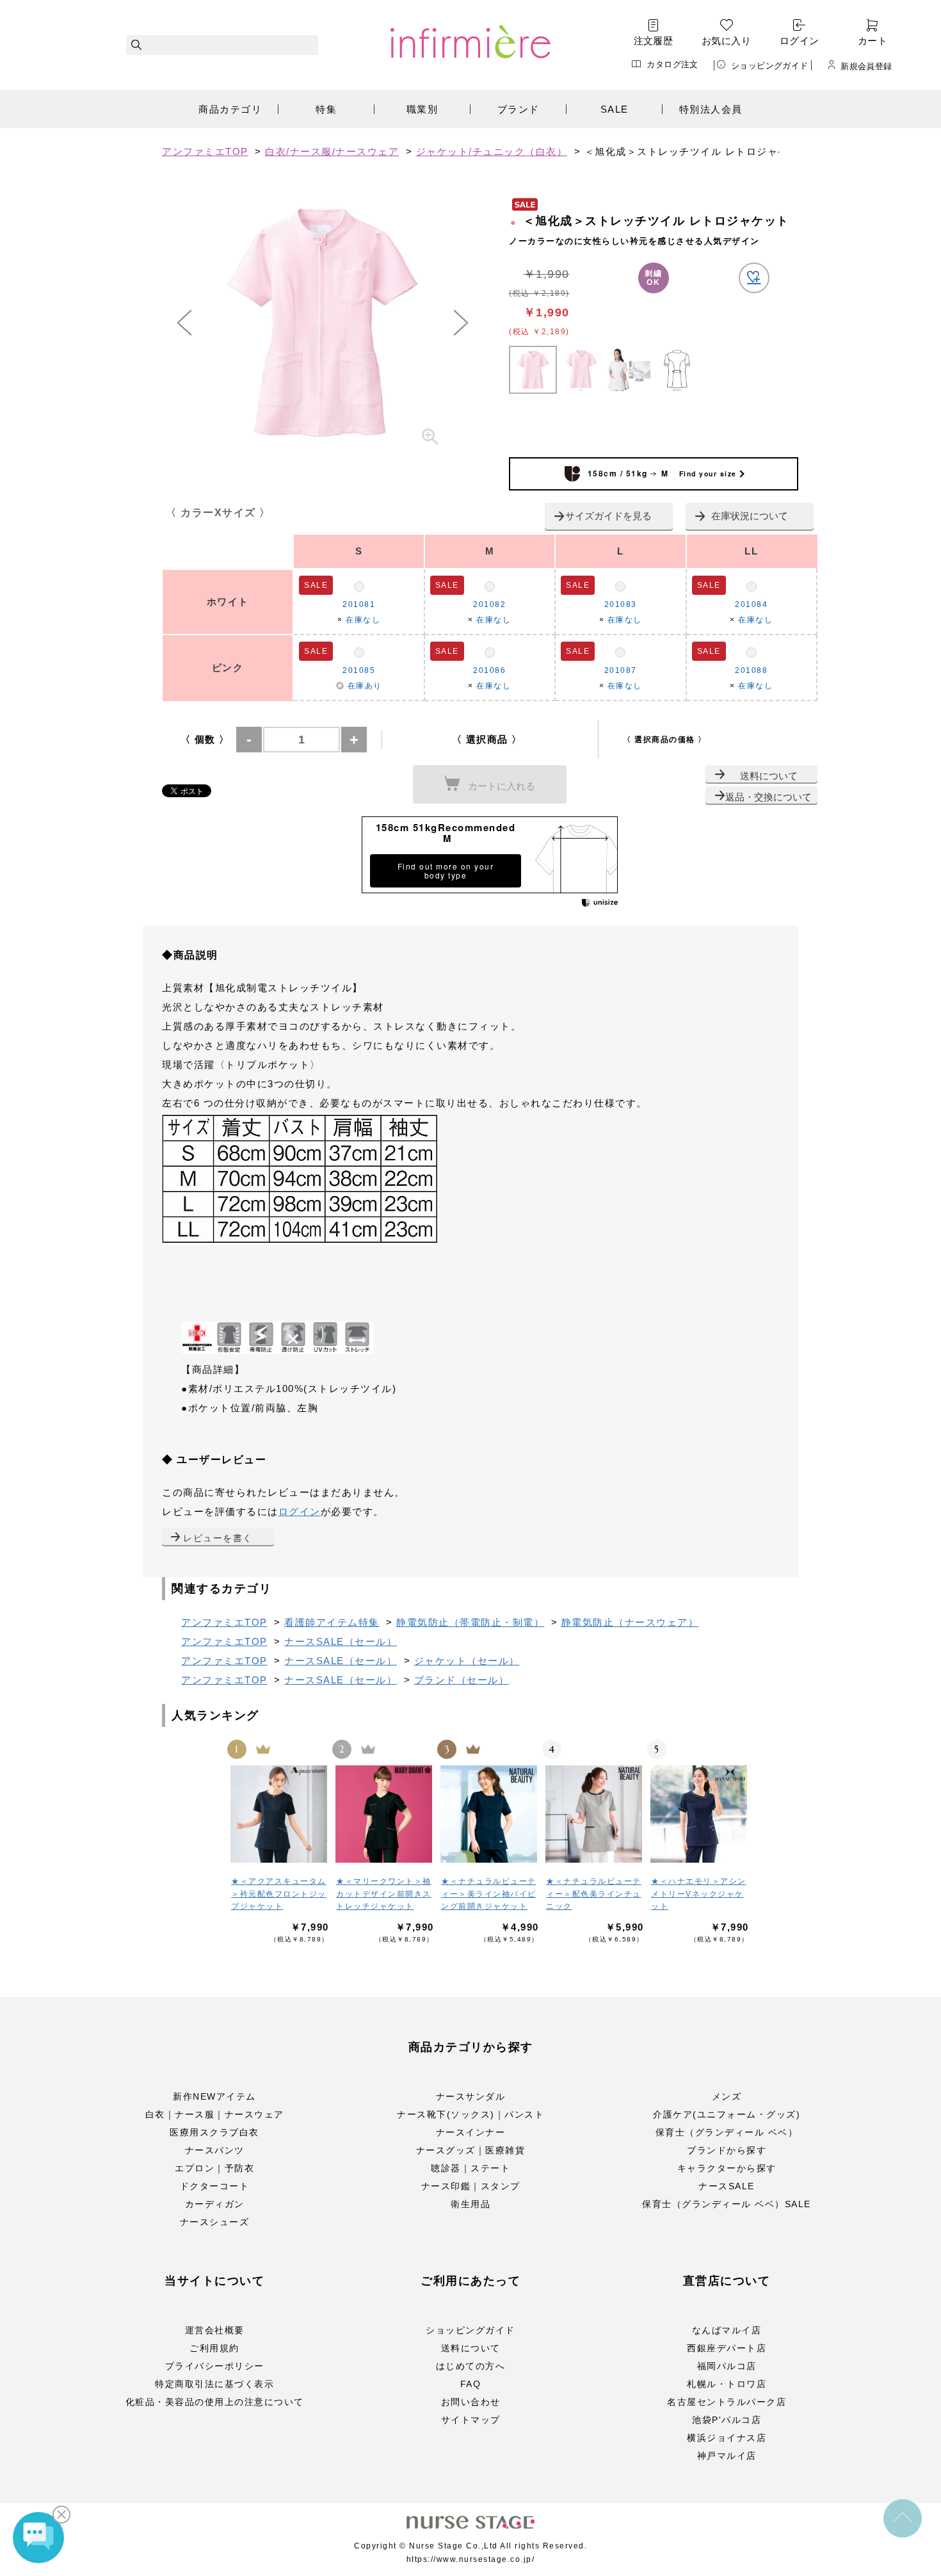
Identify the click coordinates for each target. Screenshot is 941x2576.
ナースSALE (727, 2186)
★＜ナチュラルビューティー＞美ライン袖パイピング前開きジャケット (489, 1894)
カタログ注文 (672, 64)
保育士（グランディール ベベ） (727, 2132)
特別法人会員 (711, 109)
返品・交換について (768, 797)
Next (461, 323)
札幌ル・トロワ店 (727, 2384)
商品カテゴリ (230, 109)
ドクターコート (215, 2186)
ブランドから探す (727, 2150)
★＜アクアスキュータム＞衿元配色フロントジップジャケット (279, 1894)
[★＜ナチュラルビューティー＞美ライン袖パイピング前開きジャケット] (490, 1814)
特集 (326, 109)
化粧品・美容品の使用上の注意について (215, 2402)
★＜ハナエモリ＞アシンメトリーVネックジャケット (699, 1894)
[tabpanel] (323, 323)
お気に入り (726, 41)
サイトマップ (471, 2420)
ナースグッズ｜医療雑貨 (471, 2150)
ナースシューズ (215, 2222)
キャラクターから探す (727, 2168)
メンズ (727, 2096)
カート (873, 41)
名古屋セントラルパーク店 (727, 2402)
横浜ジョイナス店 (727, 2438)
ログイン (800, 41)
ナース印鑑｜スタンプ (471, 2186)
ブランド (519, 109)
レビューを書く (218, 1538)
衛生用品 (470, 2204)
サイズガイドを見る (608, 516)
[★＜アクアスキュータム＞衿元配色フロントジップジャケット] (280, 1814)
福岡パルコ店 (727, 2366)
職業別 (422, 109)
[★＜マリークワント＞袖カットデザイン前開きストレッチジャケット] (385, 1814)
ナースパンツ (215, 2150)
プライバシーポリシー (215, 2366)
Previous (184, 323)
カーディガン (215, 2204)
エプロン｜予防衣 (214, 2168)
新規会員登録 (866, 66)
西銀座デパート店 (727, 2348)
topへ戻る (903, 2518)
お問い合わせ (471, 2402)
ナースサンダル (471, 2096)
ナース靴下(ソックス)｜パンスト (470, 2114)
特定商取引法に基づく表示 (214, 2384)
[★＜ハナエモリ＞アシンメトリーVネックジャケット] (700, 1814)
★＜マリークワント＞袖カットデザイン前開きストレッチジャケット (384, 1894)
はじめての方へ (471, 2366)
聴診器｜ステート (470, 2168)
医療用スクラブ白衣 (214, 2132)
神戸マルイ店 (727, 2456)
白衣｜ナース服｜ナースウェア (215, 2114)
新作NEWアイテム (214, 2096)
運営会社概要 (215, 2330)
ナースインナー (471, 2132)
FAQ (471, 2384)
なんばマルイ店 (727, 2330)
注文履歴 (654, 41)
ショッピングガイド (770, 65)
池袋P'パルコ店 (727, 2420)
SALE (615, 109)
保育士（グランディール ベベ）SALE (727, 2204)
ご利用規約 (214, 2348)
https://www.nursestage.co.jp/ (471, 2559)
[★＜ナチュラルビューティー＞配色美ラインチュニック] (595, 1814)
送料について (769, 776)
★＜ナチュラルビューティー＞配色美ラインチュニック (594, 1894)
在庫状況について (750, 516)
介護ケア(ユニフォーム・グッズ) (727, 2114)
